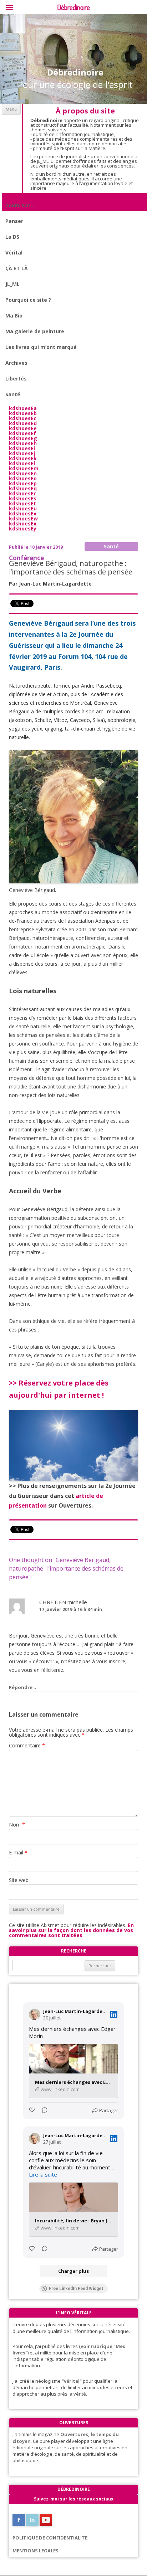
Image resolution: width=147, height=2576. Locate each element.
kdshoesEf (22, 433)
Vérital (14, 253)
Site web (19, 1880)
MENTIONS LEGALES (36, 2551)
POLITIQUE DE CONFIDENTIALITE (50, 2538)
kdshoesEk (23, 458)
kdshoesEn (23, 473)
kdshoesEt (22, 503)
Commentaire (27, 1745)
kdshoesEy (23, 528)
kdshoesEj (22, 453)
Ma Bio (14, 316)
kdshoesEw (23, 518)
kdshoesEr (22, 493)
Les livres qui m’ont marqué (41, 347)
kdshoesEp (23, 483)
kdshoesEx (23, 523)
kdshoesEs (23, 498)
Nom (17, 1825)
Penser (14, 221)
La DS (12, 237)
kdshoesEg (23, 438)
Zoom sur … (20, 205)
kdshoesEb (23, 413)
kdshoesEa (23, 408)
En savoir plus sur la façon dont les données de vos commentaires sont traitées (71, 1930)
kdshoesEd (23, 423)
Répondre (21, 1687)
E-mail (18, 1852)
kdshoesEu (23, 508)
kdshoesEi (22, 448)
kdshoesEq (23, 488)
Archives (16, 363)
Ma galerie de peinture (35, 331)
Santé (13, 394)
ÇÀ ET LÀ (17, 268)
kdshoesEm (24, 468)
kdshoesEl (22, 463)
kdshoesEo (23, 478)
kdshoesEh (23, 443)
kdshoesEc (23, 418)
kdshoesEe (23, 428)
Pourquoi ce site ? (28, 300)
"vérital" (72, 2381)
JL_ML (12, 284)
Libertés (16, 379)
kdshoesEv (23, 513)
